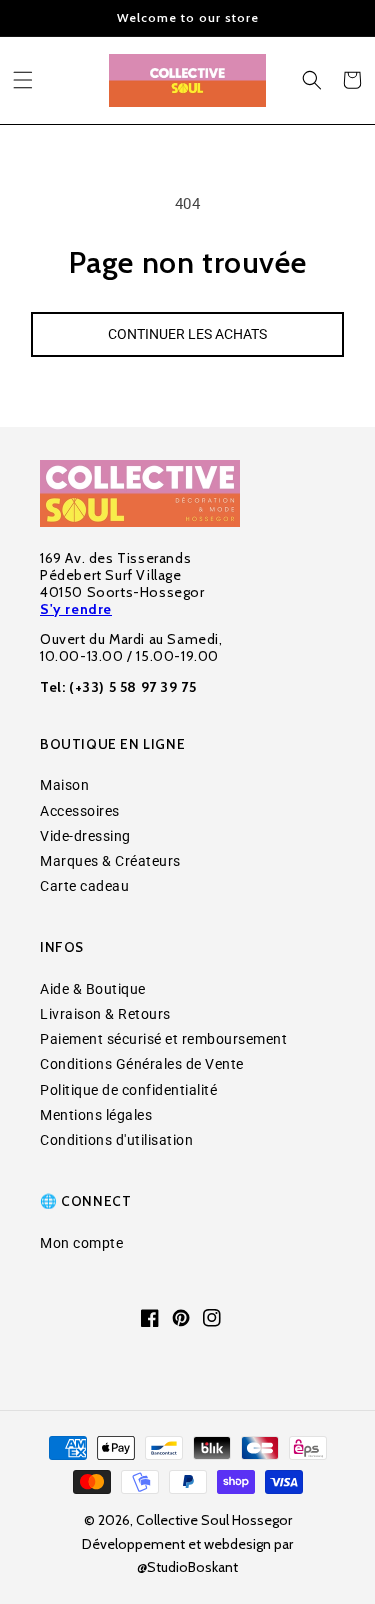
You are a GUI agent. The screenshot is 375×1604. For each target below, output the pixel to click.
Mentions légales (96, 1115)
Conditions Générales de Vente (142, 1064)
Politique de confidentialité (128, 1090)
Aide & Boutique (93, 989)
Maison (64, 785)
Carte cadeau (84, 886)
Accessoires (80, 811)
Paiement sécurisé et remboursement (163, 1039)
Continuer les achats (187, 334)
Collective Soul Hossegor (214, 1520)
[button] (23, 80)
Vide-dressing (85, 836)
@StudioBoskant (187, 1567)
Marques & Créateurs (110, 861)
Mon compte (81, 1243)
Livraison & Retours (105, 1014)
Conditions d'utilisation (116, 1140)
